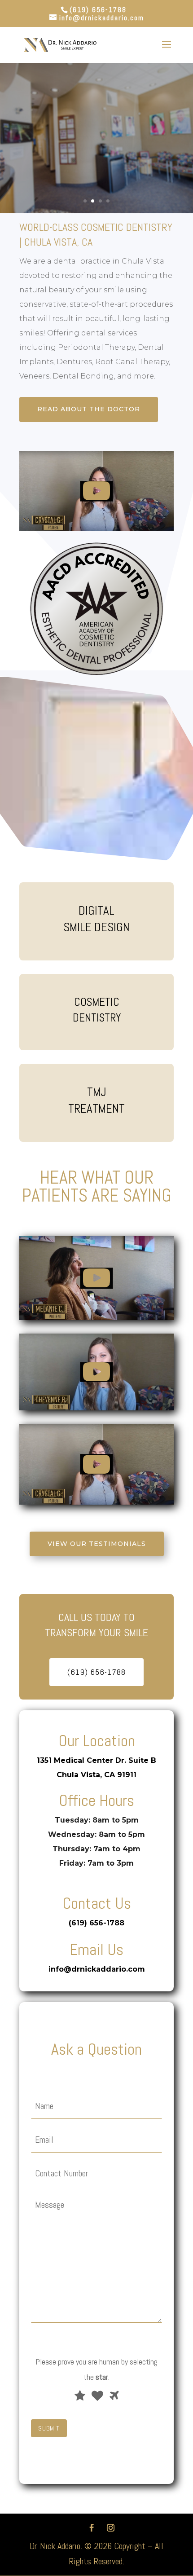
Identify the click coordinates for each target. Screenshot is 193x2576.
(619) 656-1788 (98, 10)
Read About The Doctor (89, 409)
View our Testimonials (97, 1544)
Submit (49, 2428)
